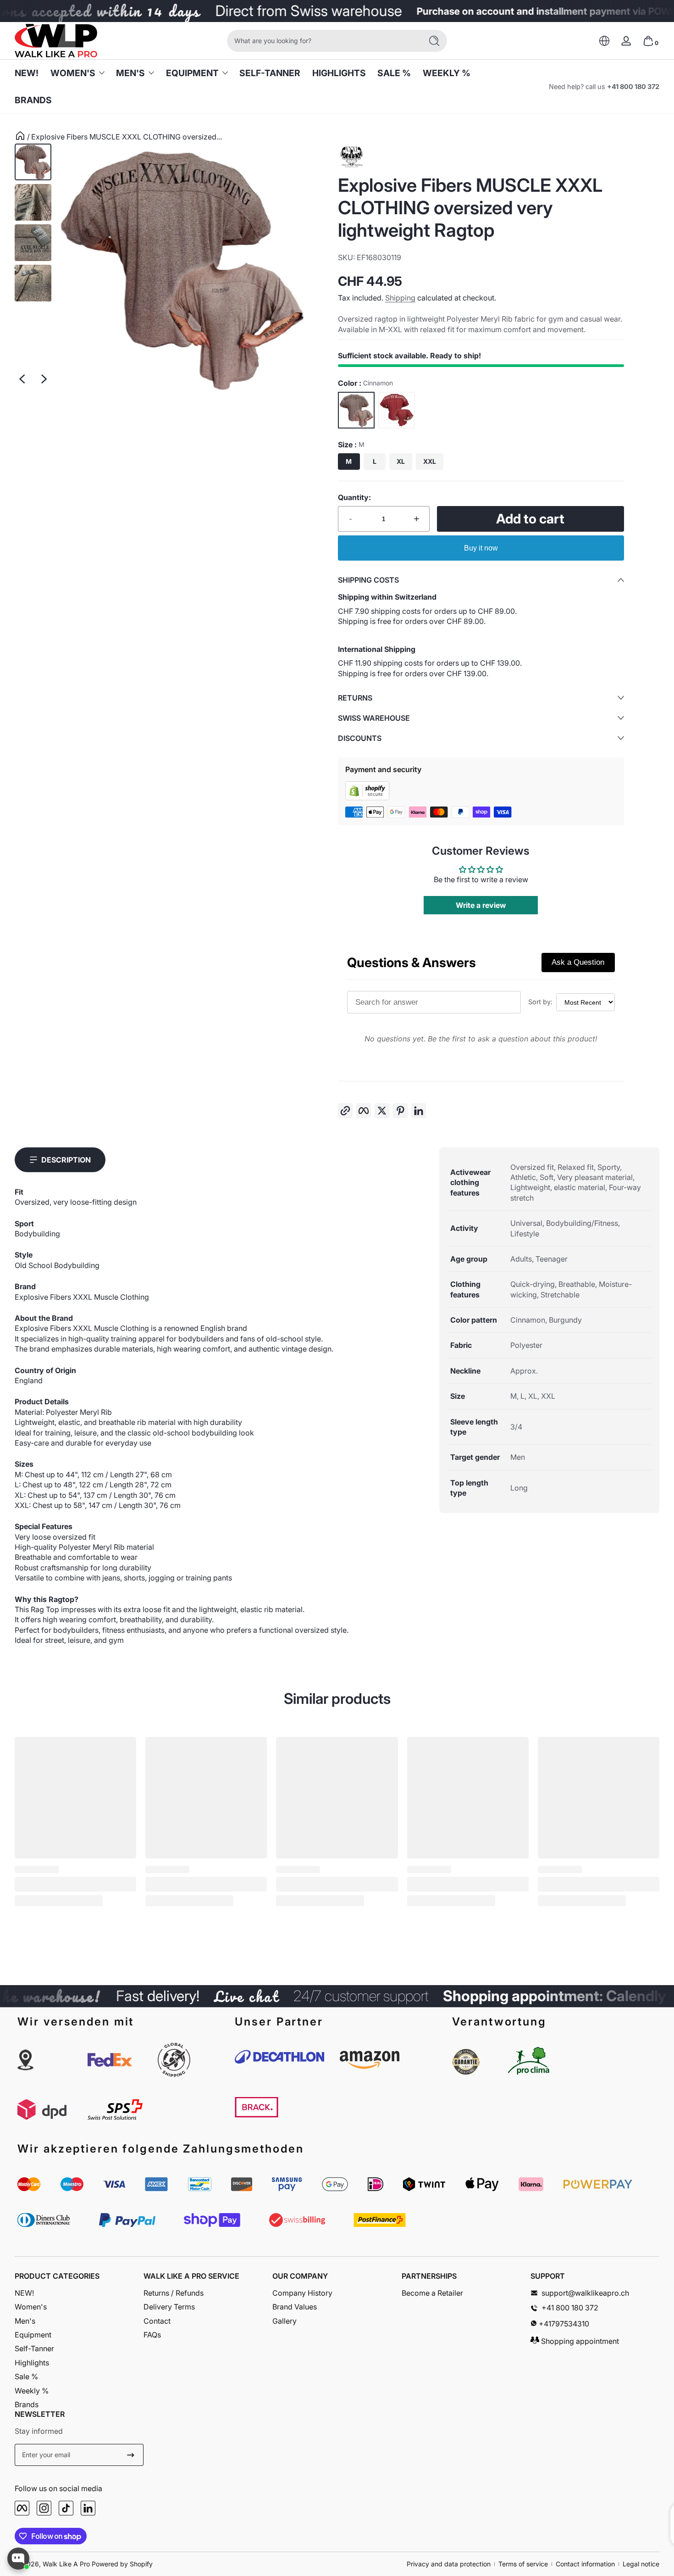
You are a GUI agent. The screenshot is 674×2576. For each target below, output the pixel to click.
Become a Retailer (432, 2293)
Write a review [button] (481, 905)
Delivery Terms (169, 2307)
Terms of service (523, 2564)
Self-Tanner (34, 2348)
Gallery (285, 2321)
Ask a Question (578, 962)
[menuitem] (79, 2293)
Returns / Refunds (174, 2293)
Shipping (400, 298)
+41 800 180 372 (633, 86)
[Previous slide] (22, 379)
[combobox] (322, 41)
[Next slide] (44, 379)
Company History (302, 2293)
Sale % (26, 2376)
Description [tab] (66, 1160)
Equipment (192, 73)
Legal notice (641, 2564)
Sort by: (540, 1002)
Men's (130, 73)
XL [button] (401, 461)
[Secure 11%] (131, 2455)
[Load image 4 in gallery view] (33, 283)
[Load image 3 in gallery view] (33, 243)
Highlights (32, 2363)
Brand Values (295, 2307)
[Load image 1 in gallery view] (33, 162)
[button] (604, 41)
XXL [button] (430, 461)
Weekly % (32, 2391)
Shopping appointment (579, 2341)
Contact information (585, 2564)
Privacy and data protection (449, 2564)
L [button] (375, 461)
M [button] (349, 461)
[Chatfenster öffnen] (18, 2559)
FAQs (152, 2335)
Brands (27, 2404)
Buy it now (481, 548)
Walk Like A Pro (66, 2564)
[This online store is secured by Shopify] (367, 798)
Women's (73, 73)
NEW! (24, 2293)
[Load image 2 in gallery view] (33, 202)
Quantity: (354, 497)
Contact (157, 2321)
